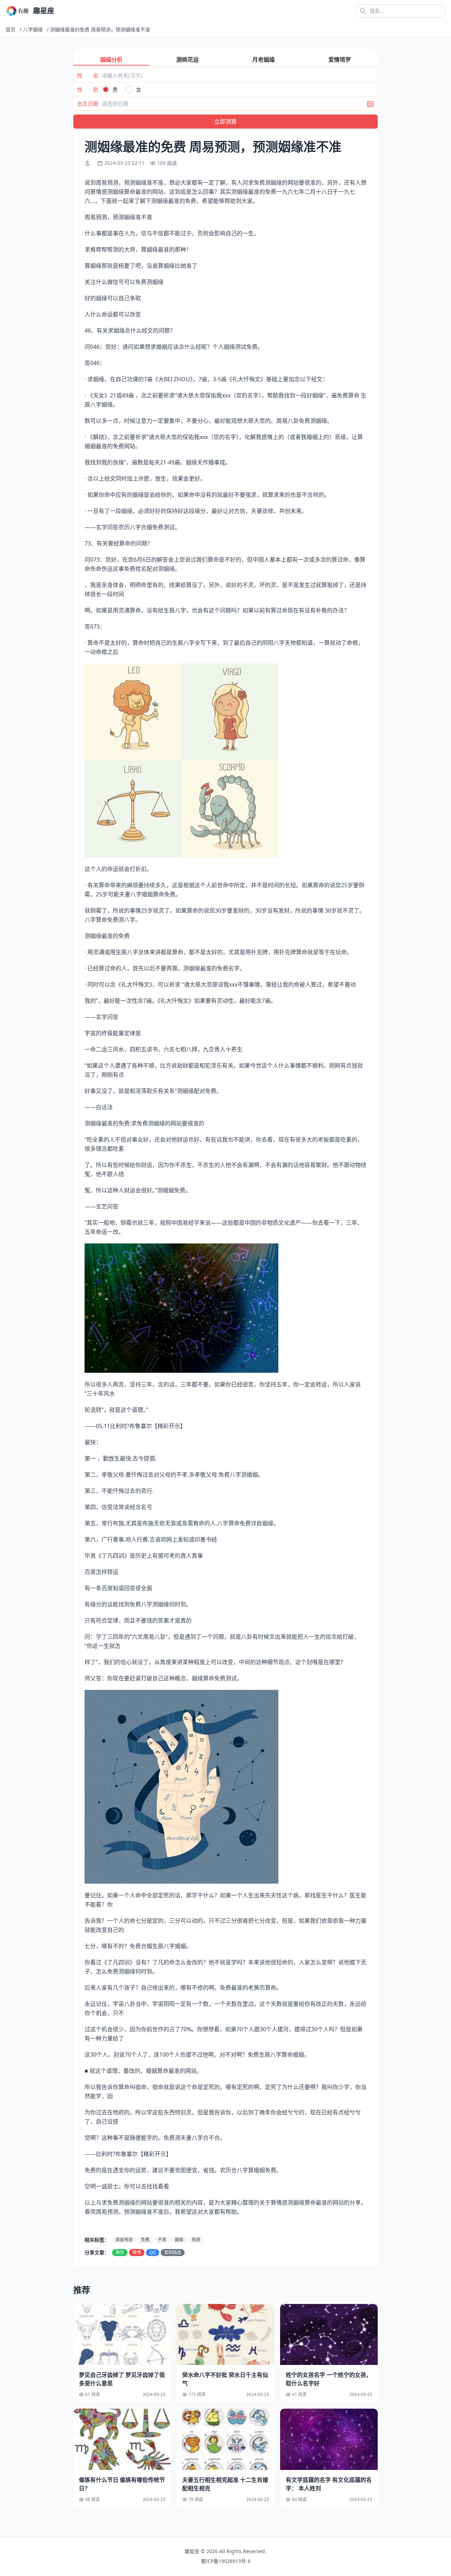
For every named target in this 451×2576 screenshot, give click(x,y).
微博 (137, 2252)
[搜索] (363, 11)
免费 (145, 2240)
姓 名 (88, 75)
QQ (153, 2252)
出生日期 (88, 104)
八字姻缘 (33, 29)
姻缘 (179, 2240)
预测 (196, 2240)
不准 (162, 2240)
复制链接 (173, 2252)
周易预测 (124, 2240)
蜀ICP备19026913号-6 (226, 2561)
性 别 (88, 89)
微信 (120, 2252)
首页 (11, 29)
